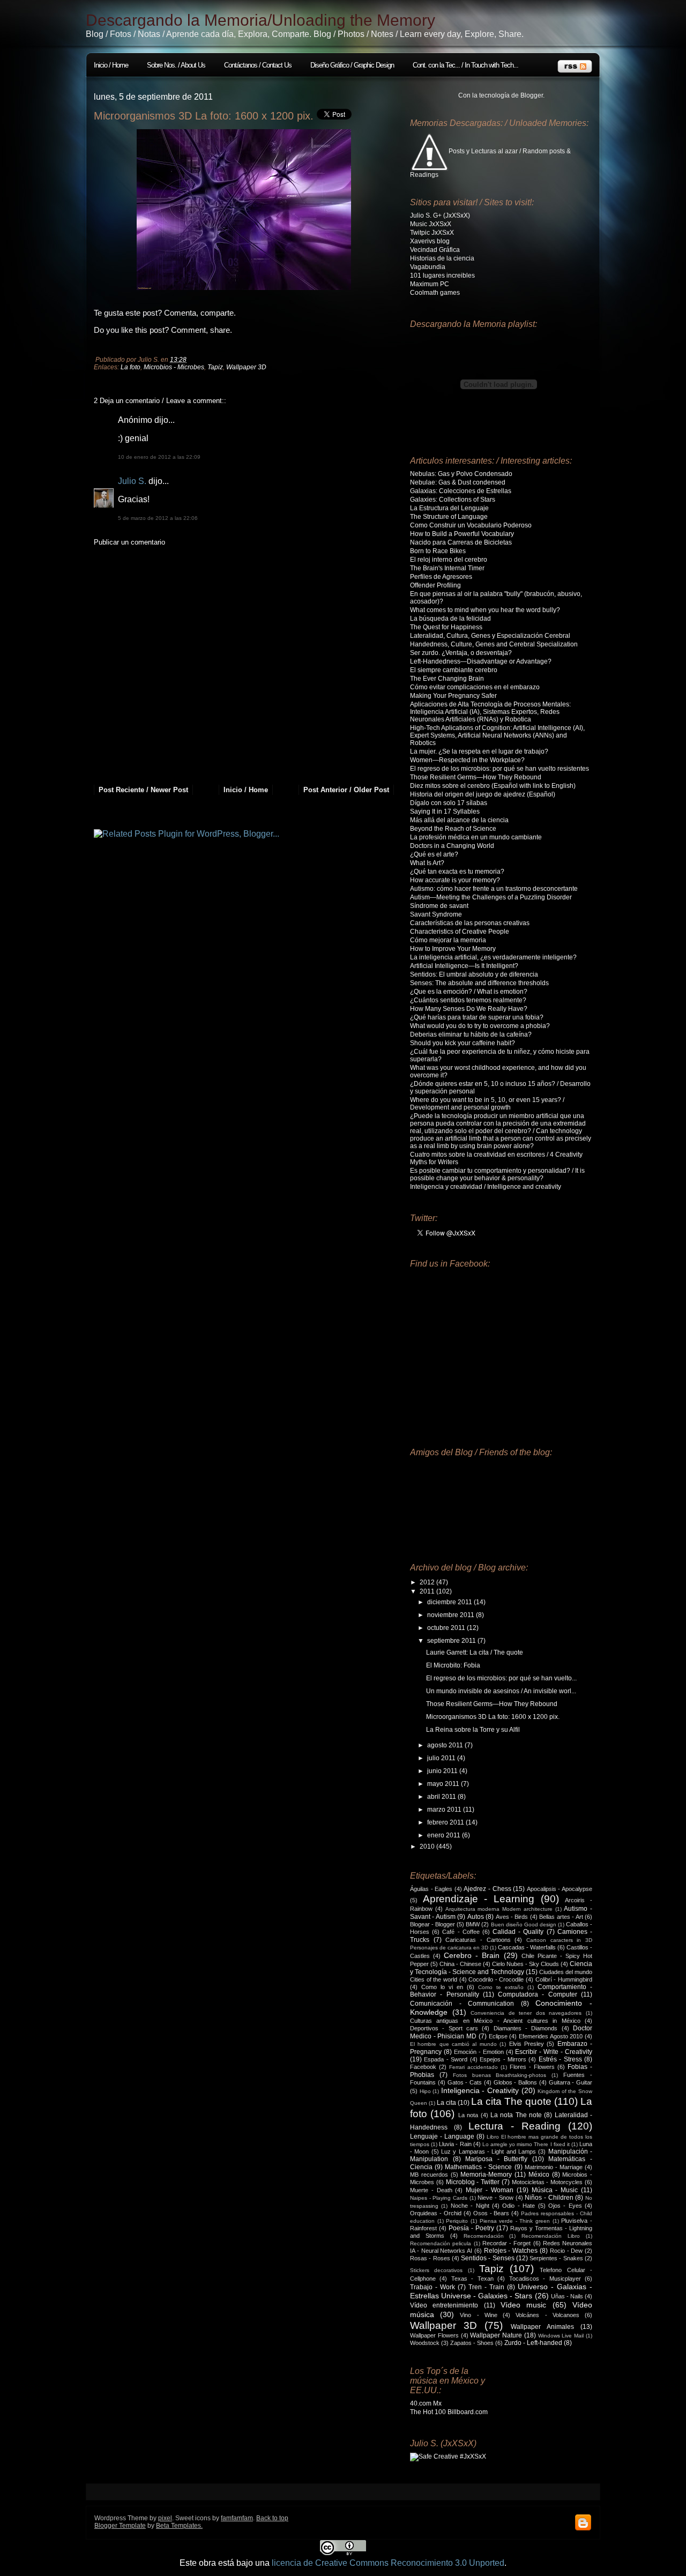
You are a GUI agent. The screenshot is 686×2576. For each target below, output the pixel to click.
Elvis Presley (527, 2044)
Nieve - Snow (495, 2198)
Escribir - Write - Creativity (554, 2052)
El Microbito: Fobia (453, 1665)
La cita (446, 2103)
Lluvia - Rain (455, 2144)
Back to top (272, 2518)
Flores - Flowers (532, 2067)
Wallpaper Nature (496, 2335)
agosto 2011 (446, 1745)
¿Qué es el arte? (434, 854)
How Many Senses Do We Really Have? (469, 1009)
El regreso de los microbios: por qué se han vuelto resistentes (499, 769)
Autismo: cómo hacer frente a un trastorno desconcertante (494, 889)
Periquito (457, 2221)
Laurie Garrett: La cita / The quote (475, 1652)
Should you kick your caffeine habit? (463, 1043)
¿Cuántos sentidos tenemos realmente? (468, 1000)
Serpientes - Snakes (556, 2258)
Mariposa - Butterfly (496, 2159)
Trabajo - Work (433, 2287)
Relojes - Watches (511, 2251)
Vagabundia (428, 267)
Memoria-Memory (486, 2175)
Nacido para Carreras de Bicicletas (461, 542)
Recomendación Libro (551, 2236)
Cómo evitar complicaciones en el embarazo (475, 687)
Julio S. (132, 481)
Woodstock (425, 2343)
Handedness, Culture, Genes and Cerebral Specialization (494, 644)
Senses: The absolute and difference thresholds (479, 983)
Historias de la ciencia (442, 258)
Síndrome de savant (439, 906)
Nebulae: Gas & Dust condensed (458, 482)
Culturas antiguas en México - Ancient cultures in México (495, 2021)
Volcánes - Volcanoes (547, 2315)
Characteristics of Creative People (460, 932)
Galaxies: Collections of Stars (453, 500)
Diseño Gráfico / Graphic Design (352, 65)
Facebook (423, 2067)
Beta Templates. (179, 2526)
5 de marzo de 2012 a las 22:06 (158, 518)
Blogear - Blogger (433, 1924)
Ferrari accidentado (474, 2067)
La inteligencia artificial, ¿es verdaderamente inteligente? (493, 957)
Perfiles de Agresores (441, 577)
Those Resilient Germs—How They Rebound (476, 777)
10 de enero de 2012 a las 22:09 (159, 457)
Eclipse (498, 2036)
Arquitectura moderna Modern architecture (499, 1909)
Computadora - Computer (538, 1994)
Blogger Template (120, 2526)
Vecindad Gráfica (435, 250)
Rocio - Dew (566, 2251)
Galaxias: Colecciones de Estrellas (461, 491)
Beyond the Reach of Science (453, 829)
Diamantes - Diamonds (526, 2028)
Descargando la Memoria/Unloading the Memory (260, 20)
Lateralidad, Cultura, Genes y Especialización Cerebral (490, 636)
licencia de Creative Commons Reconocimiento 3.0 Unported (388, 2563)
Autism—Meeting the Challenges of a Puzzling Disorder (491, 897)
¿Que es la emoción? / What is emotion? (469, 992)
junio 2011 (443, 1771)
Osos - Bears (491, 2213)
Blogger (532, 95)
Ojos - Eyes (565, 2206)
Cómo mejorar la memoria (448, 940)
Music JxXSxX (431, 224)
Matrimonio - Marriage (554, 2167)
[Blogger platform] (583, 2529)
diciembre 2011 (450, 1602)
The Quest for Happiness (446, 627)
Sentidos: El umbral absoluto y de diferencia (474, 974)
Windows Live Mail (561, 2336)
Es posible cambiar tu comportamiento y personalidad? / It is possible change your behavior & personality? (497, 1174)
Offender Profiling (435, 585)
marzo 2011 (445, 1810)
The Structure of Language (449, 517)
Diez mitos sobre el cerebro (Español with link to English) (493, 786)
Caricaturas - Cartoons (478, 1940)
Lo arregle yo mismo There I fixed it (526, 2144)
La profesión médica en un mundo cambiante (476, 837)
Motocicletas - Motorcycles (547, 2182)
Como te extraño (501, 1987)
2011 (428, 1591)
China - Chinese (460, 1964)
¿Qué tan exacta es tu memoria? (457, 872)
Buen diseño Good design (524, 1924)
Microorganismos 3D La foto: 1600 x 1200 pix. (204, 116)
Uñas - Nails (567, 2296)
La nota (468, 2115)
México (539, 2175)
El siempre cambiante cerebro (454, 670)
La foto (131, 367)
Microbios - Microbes (174, 367)
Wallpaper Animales (542, 2327)
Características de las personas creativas (470, 923)
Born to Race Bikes (438, 551)
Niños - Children (549, 2198)
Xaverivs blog (430, 241)
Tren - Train (486, 2287)
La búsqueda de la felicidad (450, 619)
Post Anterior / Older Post (346, 790)
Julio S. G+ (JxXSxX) (440, 215)
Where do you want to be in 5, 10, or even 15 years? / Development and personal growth (487, 1104)
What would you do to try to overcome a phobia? (480, 1026)
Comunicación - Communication (462, 2004)
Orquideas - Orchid (436, 2213)
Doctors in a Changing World (452, 846)
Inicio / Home (111, 65)
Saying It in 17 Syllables (445, 811)
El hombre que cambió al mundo (453, 2044)
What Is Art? (427, 863)
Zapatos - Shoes (472, 2343)
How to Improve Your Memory (453, 949)
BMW (473, 1924)
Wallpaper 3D (246, 367)
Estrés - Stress (560, 2059)
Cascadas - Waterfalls (527, 1947)
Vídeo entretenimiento (444, 2305)
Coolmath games (435, 293)
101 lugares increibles (442, 276)
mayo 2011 (444, 1784)
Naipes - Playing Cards (439, 2198)
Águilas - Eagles (431, 1889)
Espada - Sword (446, 2059)
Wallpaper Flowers (434, 2335)
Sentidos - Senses (488, 2258)
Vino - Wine (478, 2315)
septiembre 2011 (452, 1641)
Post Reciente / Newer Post (143, 790)
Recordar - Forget (507, 2243)
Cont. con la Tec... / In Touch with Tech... (465, 65)
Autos (476, 1917)
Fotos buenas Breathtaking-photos (500, 2075)
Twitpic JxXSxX (432, 233)
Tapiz (215, 367)
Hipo (425, 2091)
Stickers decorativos (436, 2270)
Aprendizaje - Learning (479, 1899)
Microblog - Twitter (473, 2182)
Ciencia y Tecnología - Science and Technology (501, 1968)
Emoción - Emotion (479, 2052)
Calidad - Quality (518, 1932)
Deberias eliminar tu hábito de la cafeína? (471, 1034)
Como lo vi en (442, 1987)
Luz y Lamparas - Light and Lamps (489, 2151)
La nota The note (516, 2115)
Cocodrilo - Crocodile (496, 1979)
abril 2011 (442, 1797)
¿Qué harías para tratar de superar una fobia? (477, 1017)
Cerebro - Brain (472, 1955)
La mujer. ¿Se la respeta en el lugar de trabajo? (479, 751)
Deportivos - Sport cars (444, 2028)
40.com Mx (426, 2403)
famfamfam (237, 2518)
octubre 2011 (447, 1628)
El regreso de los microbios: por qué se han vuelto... (501, 1678)
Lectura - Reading (514, 2126)
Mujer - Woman (490, 2190)
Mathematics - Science (478, 2167)
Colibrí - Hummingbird (564, 1979)
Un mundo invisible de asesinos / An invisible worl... (501, 1691)
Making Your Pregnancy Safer (453, 696)
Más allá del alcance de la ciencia (459, 820)
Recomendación (484, 2236)
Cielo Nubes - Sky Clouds (525, 1964)
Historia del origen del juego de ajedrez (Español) (483, 794)
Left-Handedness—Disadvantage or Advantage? (481, 661)
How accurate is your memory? (455, 880)
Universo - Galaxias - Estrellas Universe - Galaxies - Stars (501, 2291)
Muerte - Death (431, 2190)
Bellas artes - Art (561, 1917)
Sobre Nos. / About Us (176, 65)
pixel (165, 2518)
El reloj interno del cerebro (449, 560)
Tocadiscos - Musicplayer (545, 2279)
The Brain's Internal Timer (447, 568)
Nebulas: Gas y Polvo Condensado (461, 474)
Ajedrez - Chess (487, 1889)
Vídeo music (523, 2305)
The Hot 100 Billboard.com (449, 2412)
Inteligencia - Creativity (480, 2090)
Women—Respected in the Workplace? (467, 760)
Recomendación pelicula (441, 2243)
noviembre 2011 (452, 1615)
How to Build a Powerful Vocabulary (462, 534)
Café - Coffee (461, 1932)
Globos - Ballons (516, 2082)
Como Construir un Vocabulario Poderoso (471, 525)
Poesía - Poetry (471, 2228)
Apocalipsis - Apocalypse (560, 1889)
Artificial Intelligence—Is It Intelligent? (464, 966)
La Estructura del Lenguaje (449, 508)
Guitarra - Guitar (571, 2082)
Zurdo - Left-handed (533, 2343)
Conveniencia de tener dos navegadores (526, 2013)
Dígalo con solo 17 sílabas (449, 803)
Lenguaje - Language (442, 2136)
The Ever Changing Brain (447, 679)
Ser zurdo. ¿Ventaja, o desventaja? (461, 653)
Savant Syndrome (436, 914)
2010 (428, 1847)
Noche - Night (470, 2206)
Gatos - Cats (465, 2082)
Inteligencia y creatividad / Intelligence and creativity (486, 1187)
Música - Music (555, 2190)
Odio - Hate (519, 2206)
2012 (428, 1582)
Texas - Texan (472, 2279)
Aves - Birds (512, 1917)
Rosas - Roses (430, 2258)
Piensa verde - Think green (515, 2221)
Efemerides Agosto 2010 (551, 2036)
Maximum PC (430, 284)
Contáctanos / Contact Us (258, 65)
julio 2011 (442, 1758)
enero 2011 (445, 1835)
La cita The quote (511, 2101)
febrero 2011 (446, 1822)
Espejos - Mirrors (503, 2059)
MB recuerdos (429, 2175)
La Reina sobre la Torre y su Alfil (473, 1730)
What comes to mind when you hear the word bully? (485, 610)
